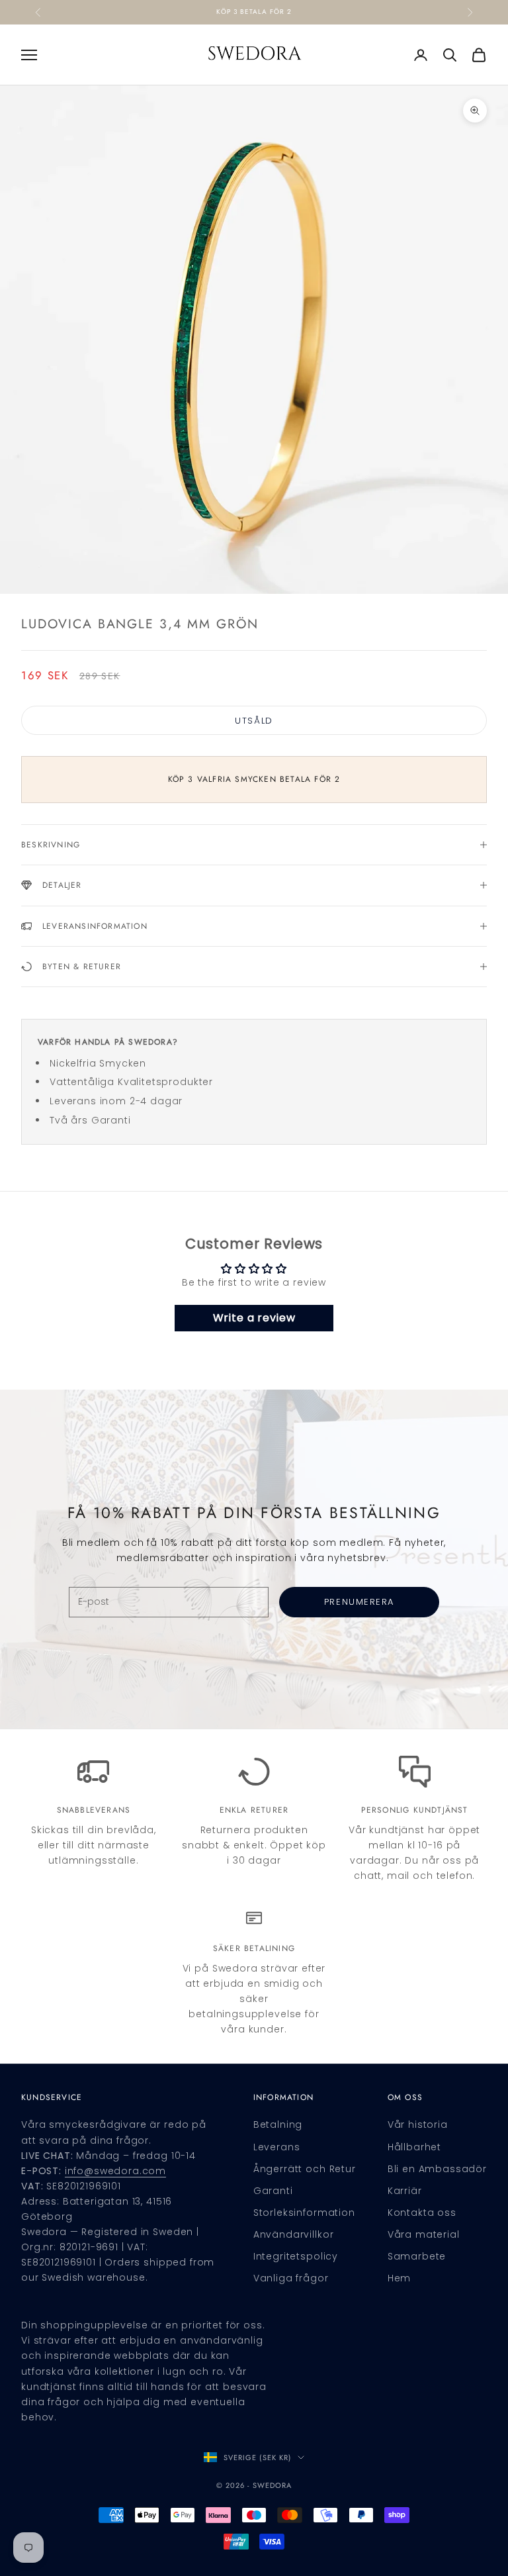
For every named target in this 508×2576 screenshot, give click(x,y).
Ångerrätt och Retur (305, 2169)
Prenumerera (359, 1602)
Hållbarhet (414, 2147)
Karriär (405, 2191)
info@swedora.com (115, 2171)
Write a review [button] (254, 1318)
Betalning (278, 2124)
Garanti (273, 2191)
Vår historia (418, 2124)
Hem (400, 2278)
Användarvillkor (294, 2234)
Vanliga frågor (291, 2278)
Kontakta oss (422, 2213)
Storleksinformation (304, 2213)
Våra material (424, 2234)
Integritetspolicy (296, 2256)
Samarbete (417, 2256)
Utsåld (254, 721)
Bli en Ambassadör (437, 2169)
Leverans (277, 2147)
